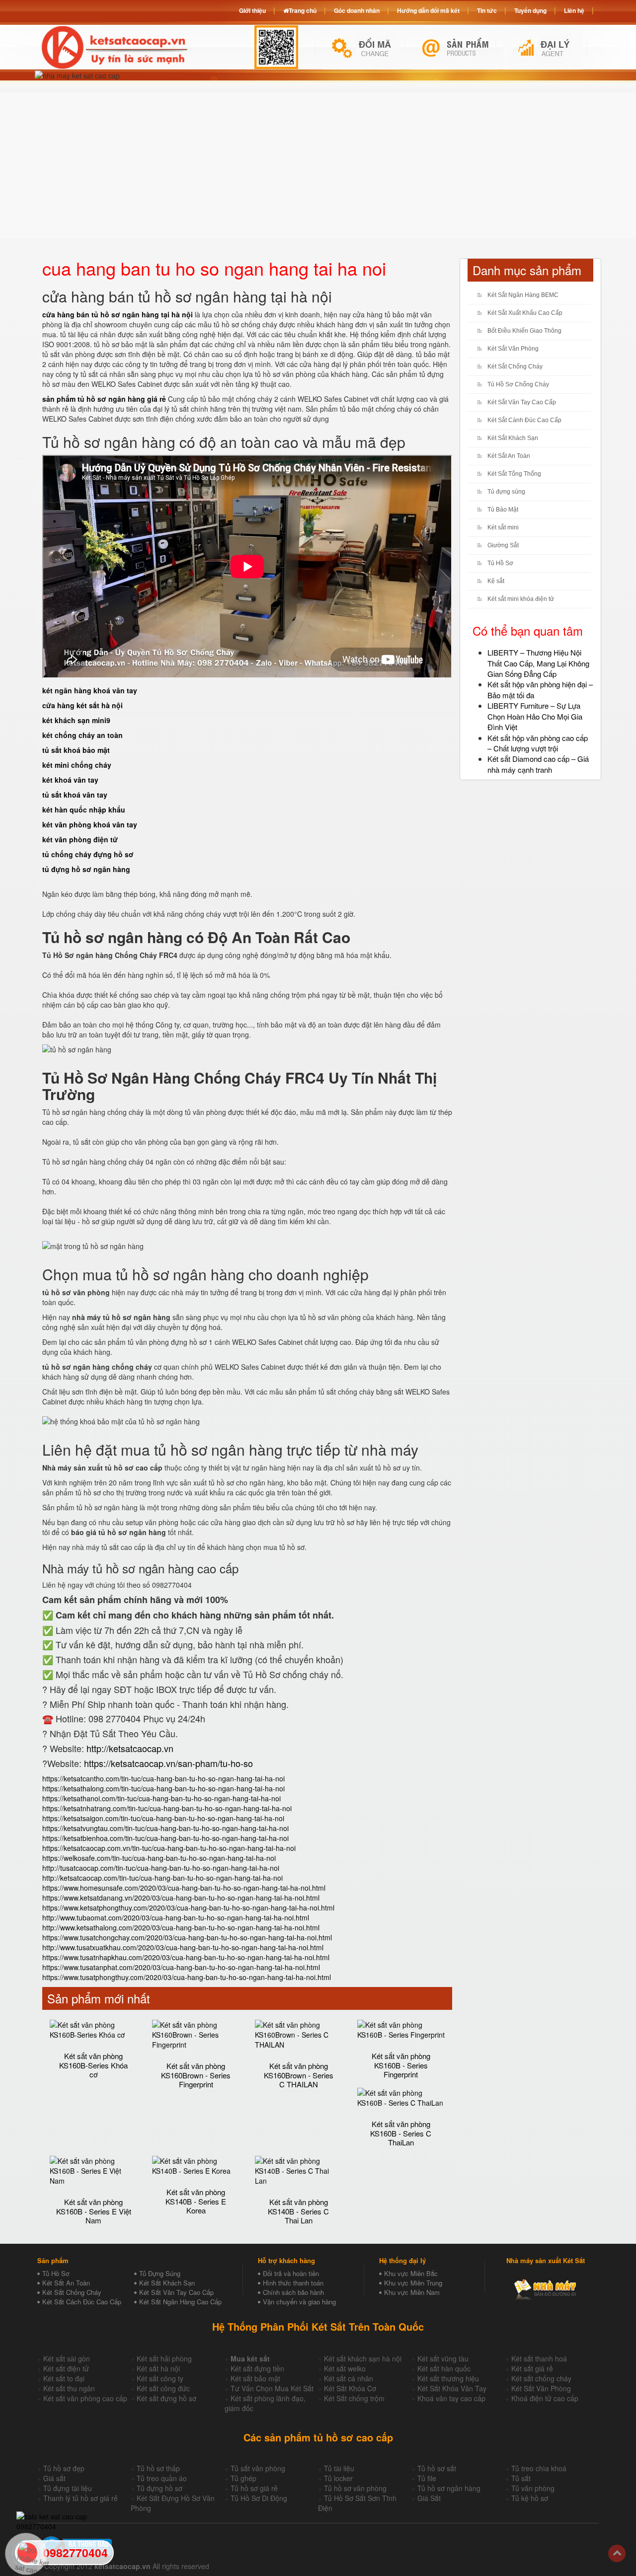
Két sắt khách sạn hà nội (363, 2358)
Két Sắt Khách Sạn (513, 438)
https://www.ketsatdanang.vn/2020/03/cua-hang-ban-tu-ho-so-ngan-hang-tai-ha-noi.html (181, 1898)
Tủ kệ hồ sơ (530, 2498)
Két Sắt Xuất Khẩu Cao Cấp (525, 313)
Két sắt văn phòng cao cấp (85, 2398)
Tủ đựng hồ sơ (159, 2488)
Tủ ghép (243, 2478)
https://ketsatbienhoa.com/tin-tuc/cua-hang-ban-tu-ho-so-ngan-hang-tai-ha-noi (165, 1838)
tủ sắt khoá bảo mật (76, 750)
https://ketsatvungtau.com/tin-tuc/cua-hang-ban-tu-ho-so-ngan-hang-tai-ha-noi (165, 1828)
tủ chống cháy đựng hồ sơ (88, 854)
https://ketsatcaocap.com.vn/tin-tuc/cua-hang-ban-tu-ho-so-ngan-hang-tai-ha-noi (169, 1848)
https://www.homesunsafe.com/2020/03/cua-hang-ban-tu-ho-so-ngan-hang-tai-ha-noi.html (184, 1888)
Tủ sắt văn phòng (258, 2468)
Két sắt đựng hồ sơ (166, 2398)
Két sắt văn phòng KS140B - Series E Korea (196, 2201)
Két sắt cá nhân (349, 2378)
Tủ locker (338, 2478)
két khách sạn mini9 (76, 720)
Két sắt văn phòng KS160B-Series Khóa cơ (93, 2065)
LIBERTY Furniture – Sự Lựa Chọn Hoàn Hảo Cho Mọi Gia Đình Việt (535, 716)
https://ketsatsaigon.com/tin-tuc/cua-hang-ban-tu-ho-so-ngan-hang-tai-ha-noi (163, 1818)
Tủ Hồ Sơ (500, 563)
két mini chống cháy (77, 765)
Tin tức (487, 10)
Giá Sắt (429, 2498)
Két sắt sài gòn (67, 2358)
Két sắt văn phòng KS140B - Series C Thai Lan (298, 2211)
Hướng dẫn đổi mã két (428, 10)
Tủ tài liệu (339, 2468)
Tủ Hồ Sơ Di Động (259, 2498)
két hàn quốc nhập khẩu (84, 810)
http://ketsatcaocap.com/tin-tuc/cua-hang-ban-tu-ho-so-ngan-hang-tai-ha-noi (162, 1878)
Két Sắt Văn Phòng (513, 349)
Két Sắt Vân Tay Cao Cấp (522, 402)
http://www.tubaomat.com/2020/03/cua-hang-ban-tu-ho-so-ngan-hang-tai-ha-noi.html (176, 1917)
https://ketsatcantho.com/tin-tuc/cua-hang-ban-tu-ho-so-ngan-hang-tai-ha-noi (163, 1778)
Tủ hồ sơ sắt (437, 2468)
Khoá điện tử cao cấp (545, 2398)
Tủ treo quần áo (162, 2478)
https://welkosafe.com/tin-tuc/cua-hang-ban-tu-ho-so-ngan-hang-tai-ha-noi (159, 1858)
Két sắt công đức (163, 2388)
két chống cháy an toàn (82, 735)
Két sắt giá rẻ (532, 2368)
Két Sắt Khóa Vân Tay (452, 2388)
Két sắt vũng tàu (443, 2358)
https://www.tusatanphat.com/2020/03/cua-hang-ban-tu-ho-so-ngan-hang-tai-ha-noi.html (181, 1967)
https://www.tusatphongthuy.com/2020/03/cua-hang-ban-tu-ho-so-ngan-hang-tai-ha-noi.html (187, 1977)
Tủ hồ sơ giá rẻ (254, 2488)
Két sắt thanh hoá (539, 2358)
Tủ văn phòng (533, 2488)
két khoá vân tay (70, 780)
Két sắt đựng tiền (257, 2368)
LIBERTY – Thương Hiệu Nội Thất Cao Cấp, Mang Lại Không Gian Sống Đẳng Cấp (538, 663)
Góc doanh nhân (357, 10)
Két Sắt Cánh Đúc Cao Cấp (524, 420)
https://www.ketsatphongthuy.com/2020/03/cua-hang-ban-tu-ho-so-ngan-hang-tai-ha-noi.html (188, 1908)
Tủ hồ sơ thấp (158, 2468)
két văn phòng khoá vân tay (90, 824)
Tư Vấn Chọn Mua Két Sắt (272, 2388)
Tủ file (427, 2478)
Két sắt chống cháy (541, 2378)
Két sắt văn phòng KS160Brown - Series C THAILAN (299, 2075)
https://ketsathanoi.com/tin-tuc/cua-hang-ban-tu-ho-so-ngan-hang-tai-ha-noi (161, 1798)
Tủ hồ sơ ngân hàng (449, 2488)
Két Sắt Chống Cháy (515, 367)
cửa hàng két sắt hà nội (82, 705)
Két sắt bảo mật (255, 2378)
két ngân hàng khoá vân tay (90, 690)
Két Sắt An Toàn (509, 456)
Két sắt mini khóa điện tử (521, 599)
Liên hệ (574, 10)
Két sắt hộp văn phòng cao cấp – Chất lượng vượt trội (538, 743)
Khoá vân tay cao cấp (451, 2398)
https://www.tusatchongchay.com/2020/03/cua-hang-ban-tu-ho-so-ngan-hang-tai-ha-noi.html (187, 1937)
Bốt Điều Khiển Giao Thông (524, 331)
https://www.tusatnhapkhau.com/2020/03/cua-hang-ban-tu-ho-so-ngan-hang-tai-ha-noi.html (186, 1957)
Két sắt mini (503, 527)
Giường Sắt (503, 545)
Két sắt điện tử (66, 2368)
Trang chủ (303, 10)
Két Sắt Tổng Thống (514, 474)
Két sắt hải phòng (164, 2358)
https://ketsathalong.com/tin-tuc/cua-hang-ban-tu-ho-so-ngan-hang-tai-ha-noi (163, 1788)
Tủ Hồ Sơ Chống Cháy (518, 384)
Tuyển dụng (530, 10)
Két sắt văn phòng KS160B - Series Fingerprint (401, 2065)
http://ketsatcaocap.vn (130, 1748)
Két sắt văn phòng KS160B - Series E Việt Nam (94, 2211)
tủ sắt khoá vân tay (75, 795)
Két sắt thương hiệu (448, 2378)
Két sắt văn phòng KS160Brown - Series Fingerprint (196, 2075)
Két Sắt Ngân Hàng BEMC (523, 295)
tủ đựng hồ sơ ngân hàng (86, 869)
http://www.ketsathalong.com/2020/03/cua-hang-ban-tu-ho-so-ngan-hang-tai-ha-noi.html (181, 1927)
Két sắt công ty (160, 2378)
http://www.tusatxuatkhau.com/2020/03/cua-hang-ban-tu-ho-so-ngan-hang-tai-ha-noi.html (183, 1947)
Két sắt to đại (64, 2378)
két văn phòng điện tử (80, 839)
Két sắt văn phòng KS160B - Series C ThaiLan (401, 2133)
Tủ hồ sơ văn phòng (355, 2488)
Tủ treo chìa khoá (539, 2468)
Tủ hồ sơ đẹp (64, 2468)
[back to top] (617, 2553)
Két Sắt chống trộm (354, 2398)
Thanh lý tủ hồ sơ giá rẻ (80, 2498)
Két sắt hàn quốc (444, 2368)
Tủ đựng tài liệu (68, 2488)
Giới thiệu (252, 10)
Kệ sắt (496, 581)
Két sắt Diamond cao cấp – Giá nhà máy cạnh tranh (538, 764)
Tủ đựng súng (506, 492)
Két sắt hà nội (158, 2368)
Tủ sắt (521, 2478)
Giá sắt (54, 2478)
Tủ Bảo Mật (503, 510)
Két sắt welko (345, 2368)
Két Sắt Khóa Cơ (350, 2388)
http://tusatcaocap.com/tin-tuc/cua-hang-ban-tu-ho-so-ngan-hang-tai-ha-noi (161, 1868)
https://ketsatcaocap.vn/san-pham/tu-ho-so (168, 1763)
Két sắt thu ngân (69, 2388)
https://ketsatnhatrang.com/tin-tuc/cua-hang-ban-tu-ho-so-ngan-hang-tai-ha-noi (167, 1808)
